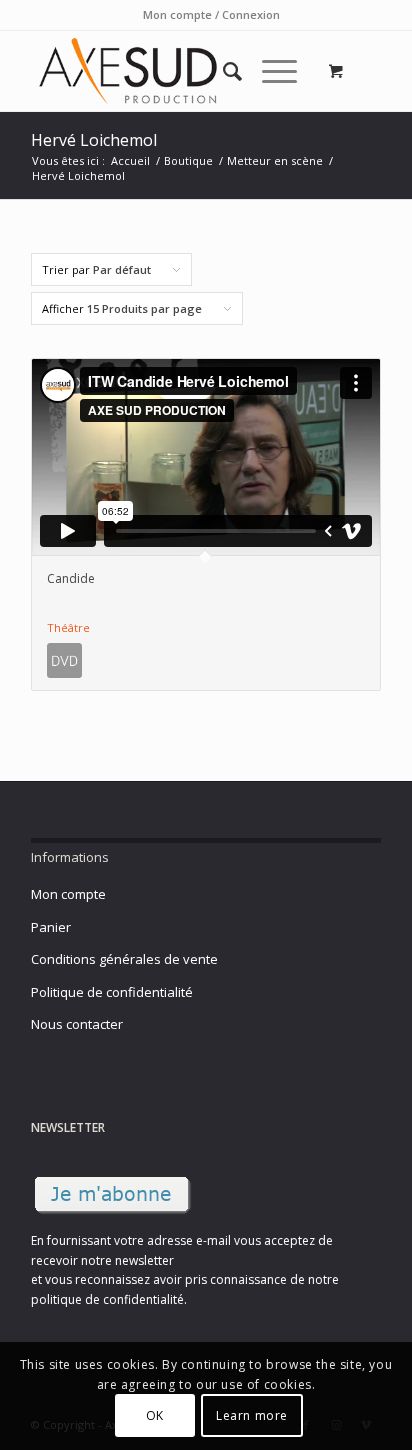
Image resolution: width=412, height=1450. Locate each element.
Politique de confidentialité (112, 992)
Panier (51, 927)
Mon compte (68, 894)
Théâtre (68, 627)
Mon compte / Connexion (211, 14)
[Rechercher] (222, 71)
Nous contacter (77, 1024)
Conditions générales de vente (124, 959)
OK (155, 1415)
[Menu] (269, 71)
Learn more (252, 1415)
